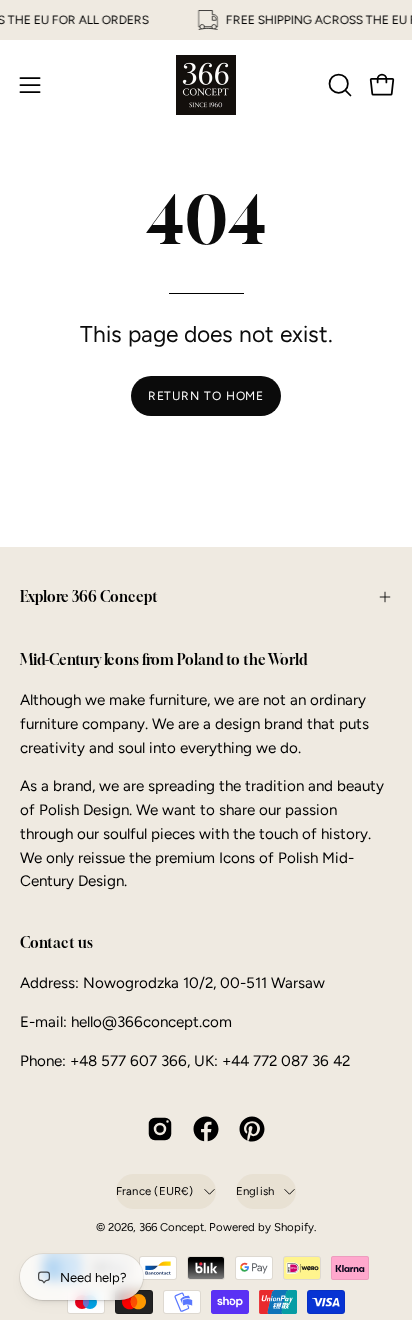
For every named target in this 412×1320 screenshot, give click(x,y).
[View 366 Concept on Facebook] (206, 1129)
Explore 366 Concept (89, 596)
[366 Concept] (206, 85)
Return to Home (206, 396)
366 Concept (171, 1227)
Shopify (294, 1227)
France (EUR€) (155, 1191)
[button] (338, 85)
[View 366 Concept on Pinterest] (252, 1129)
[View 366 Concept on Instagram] (160, 1129)
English (255, 1191)
